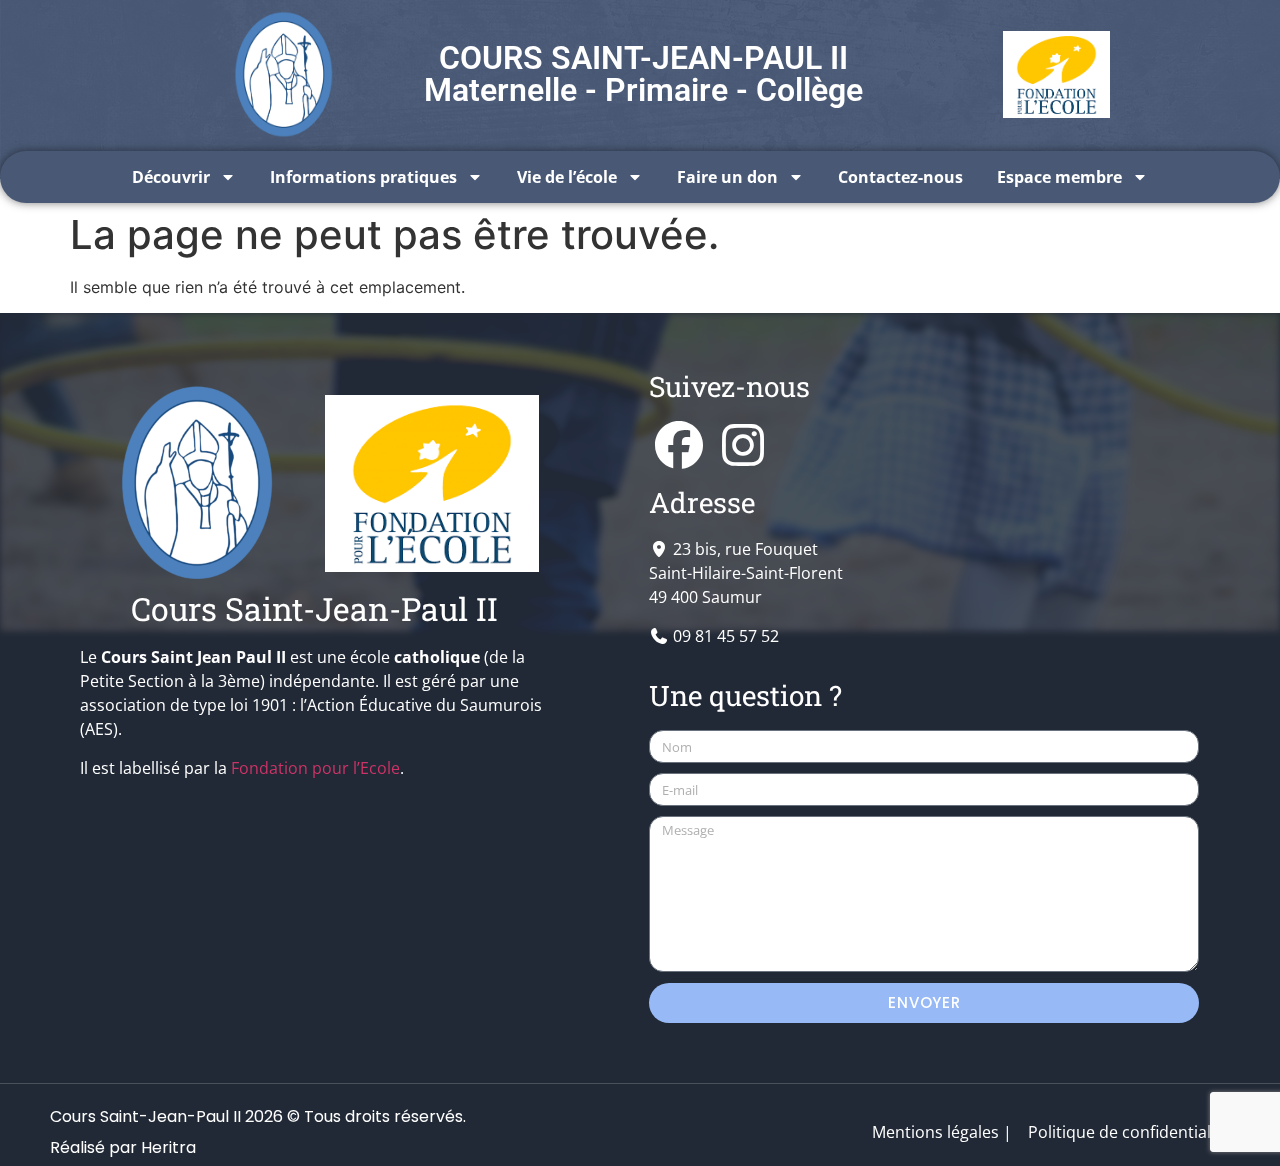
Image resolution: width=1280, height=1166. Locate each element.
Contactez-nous (900, 177)
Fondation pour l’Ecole (315, 768)
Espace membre (1059, 177)
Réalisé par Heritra (123, 1147)
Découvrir (171, 177)
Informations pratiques (363, 177)
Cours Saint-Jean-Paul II (314, 608)
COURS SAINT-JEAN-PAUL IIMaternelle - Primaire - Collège (643, 74)
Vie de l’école (567, 177)
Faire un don (727, 177)
